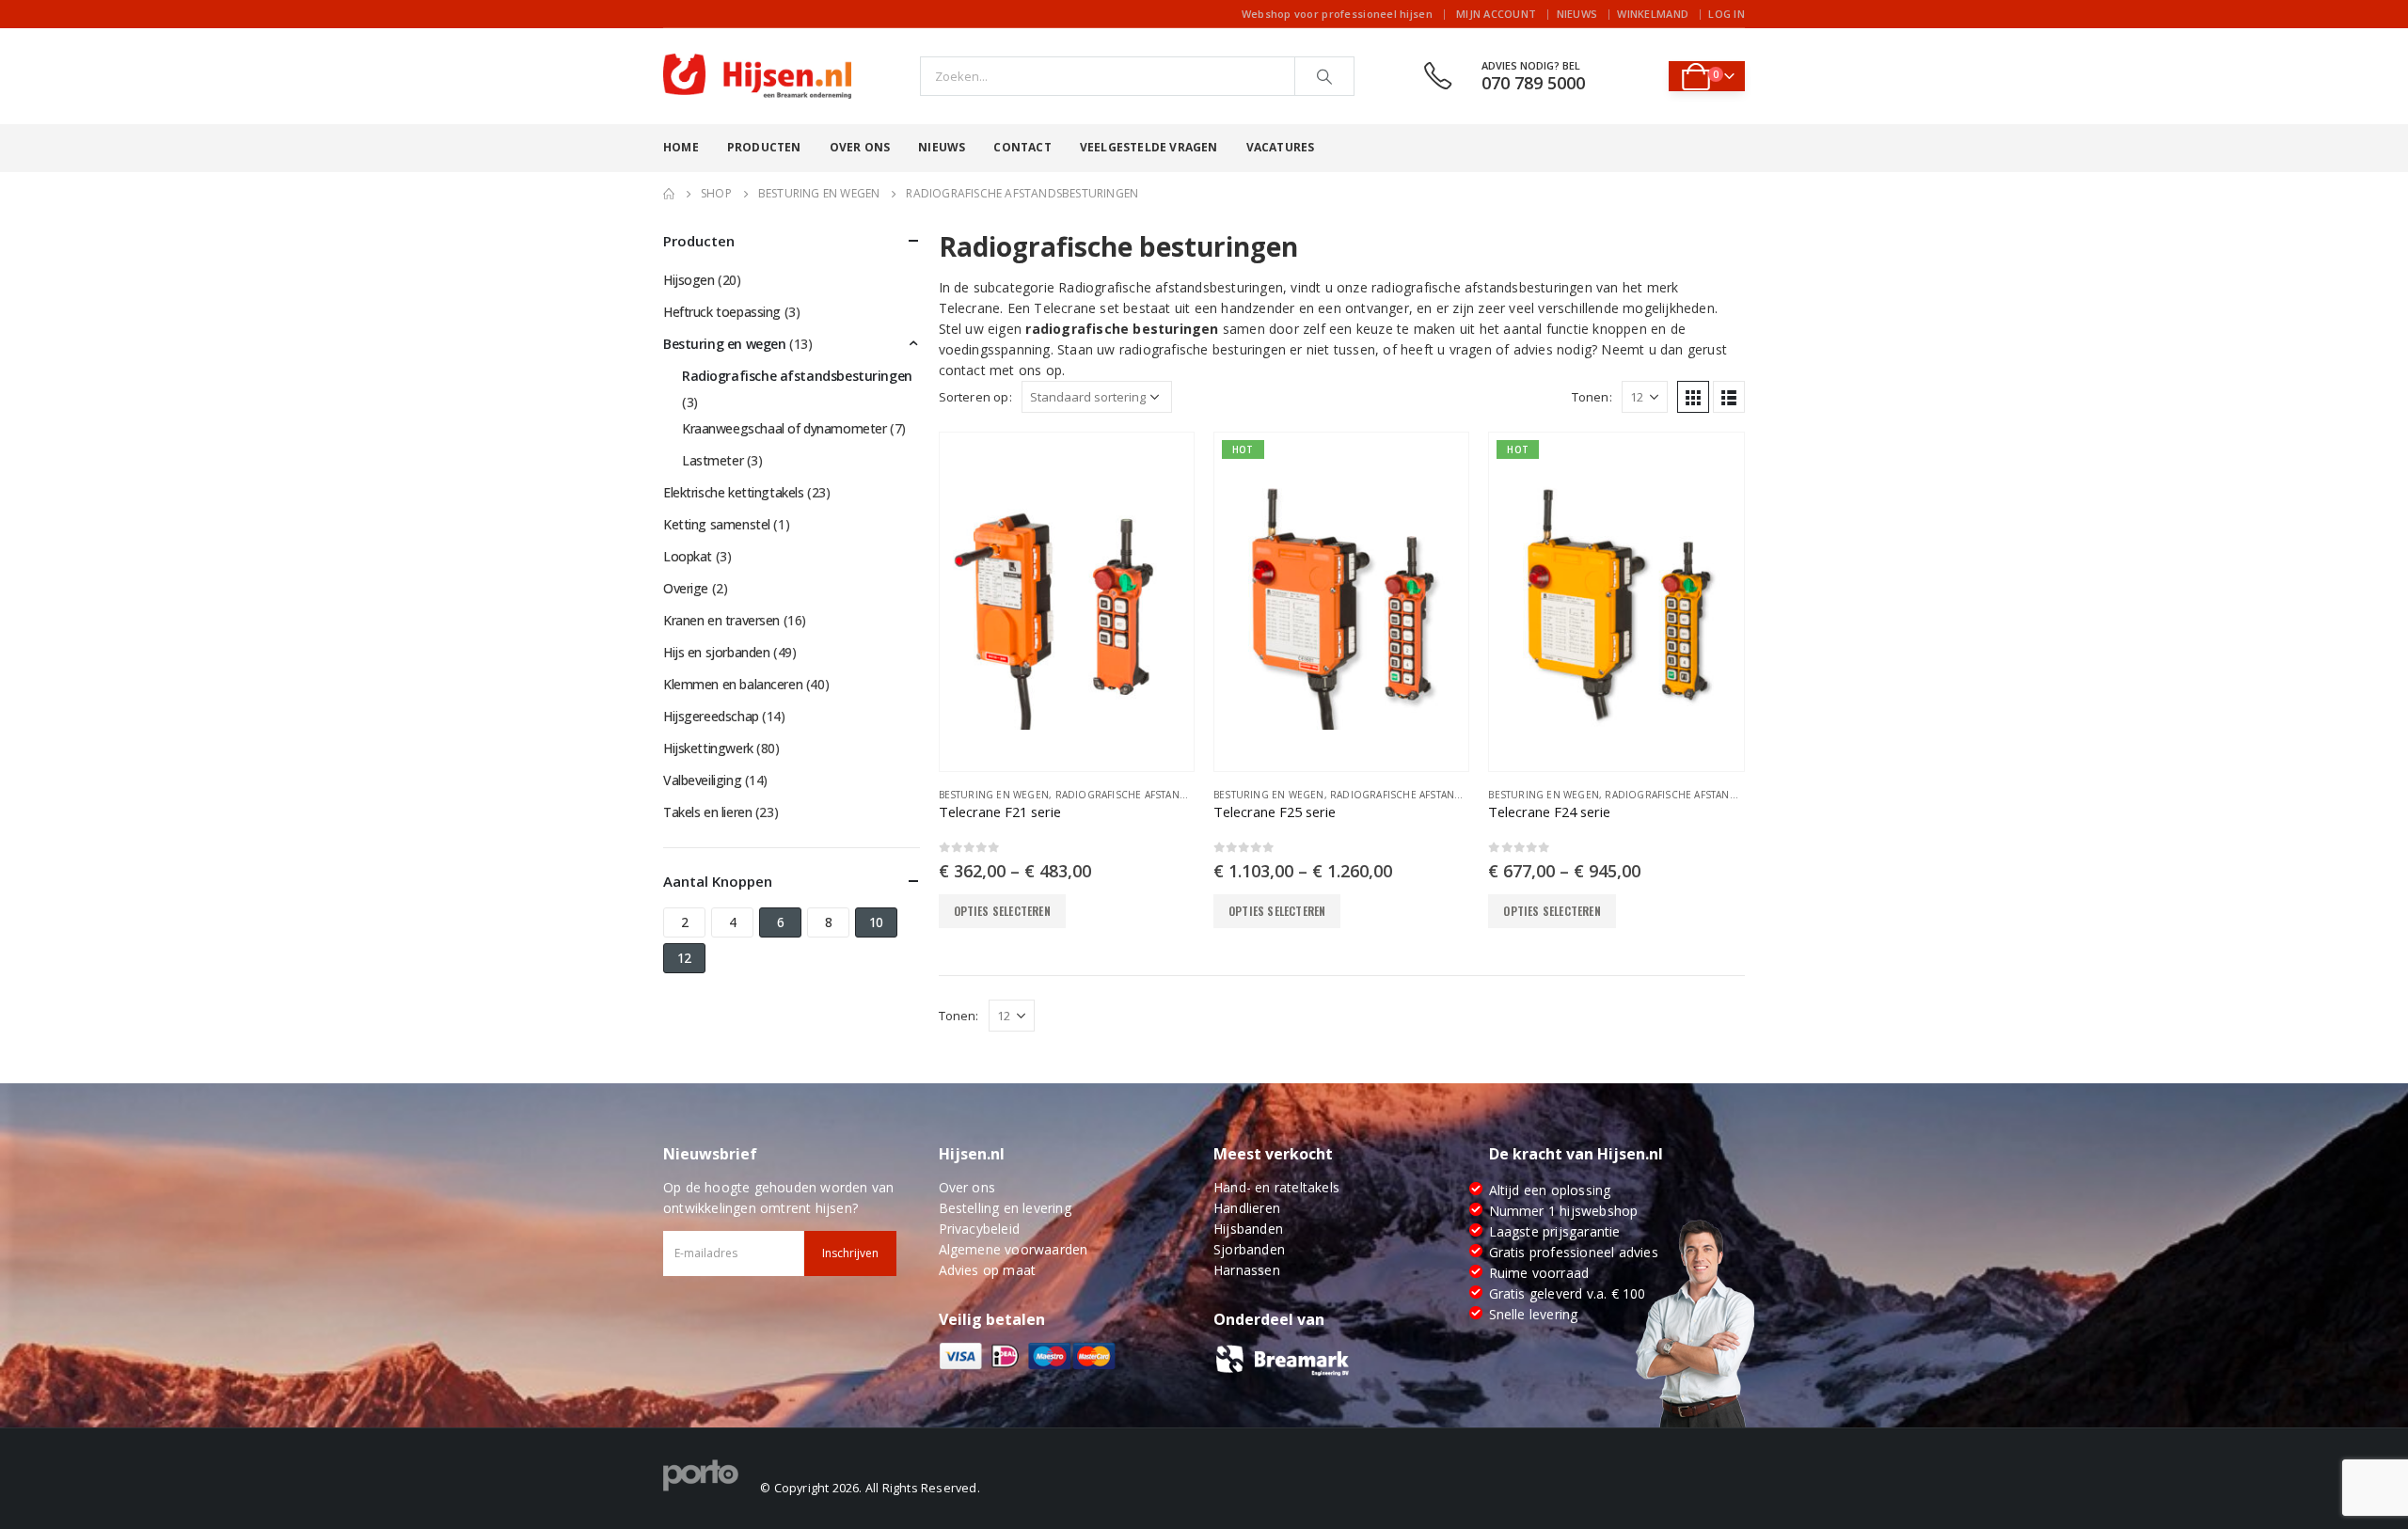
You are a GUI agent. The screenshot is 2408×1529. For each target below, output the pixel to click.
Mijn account (1496, 14)
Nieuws (1577, 14)
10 (876, 922)
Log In (1727, 14)
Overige (686, 588)
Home (681, 147)
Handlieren (1247, 1208)
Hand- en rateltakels (1276, 1187)
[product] (1067, 602)
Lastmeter (713, 460)
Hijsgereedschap (711, 716)
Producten (764, 147)
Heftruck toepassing (722, 312)
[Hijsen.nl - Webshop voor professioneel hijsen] (757, 76)
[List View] (1729, 397)
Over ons (860, 147)
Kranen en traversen (721, 620)
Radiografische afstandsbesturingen (1159, 795)
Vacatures (1281, 147)
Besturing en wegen (994, 795)
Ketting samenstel (717, 524)
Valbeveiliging (702, 780)
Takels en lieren (707, 812)
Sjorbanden (1249, 1249)
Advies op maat (988, 1270)
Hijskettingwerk (708, 748)
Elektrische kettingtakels (734, 492)
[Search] (1324, 76)
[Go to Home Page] (669, 194)
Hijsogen (689, 280)
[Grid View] (1693, 397)
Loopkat (688, 556)
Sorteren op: (975, 397)
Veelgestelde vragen (1149, 147)
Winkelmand (1653, 14)
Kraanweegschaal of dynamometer (784, 428)
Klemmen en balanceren (733, 684)
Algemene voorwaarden (1014, 1249)
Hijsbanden (1248, 1229)
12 (684, 958)
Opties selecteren (1002, 911)
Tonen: (1592, 397)
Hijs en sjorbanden (716, 652)
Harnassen (1247, 1270)
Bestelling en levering (1005, 1208)
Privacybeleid (980, 1229)
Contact (1022, 147)
